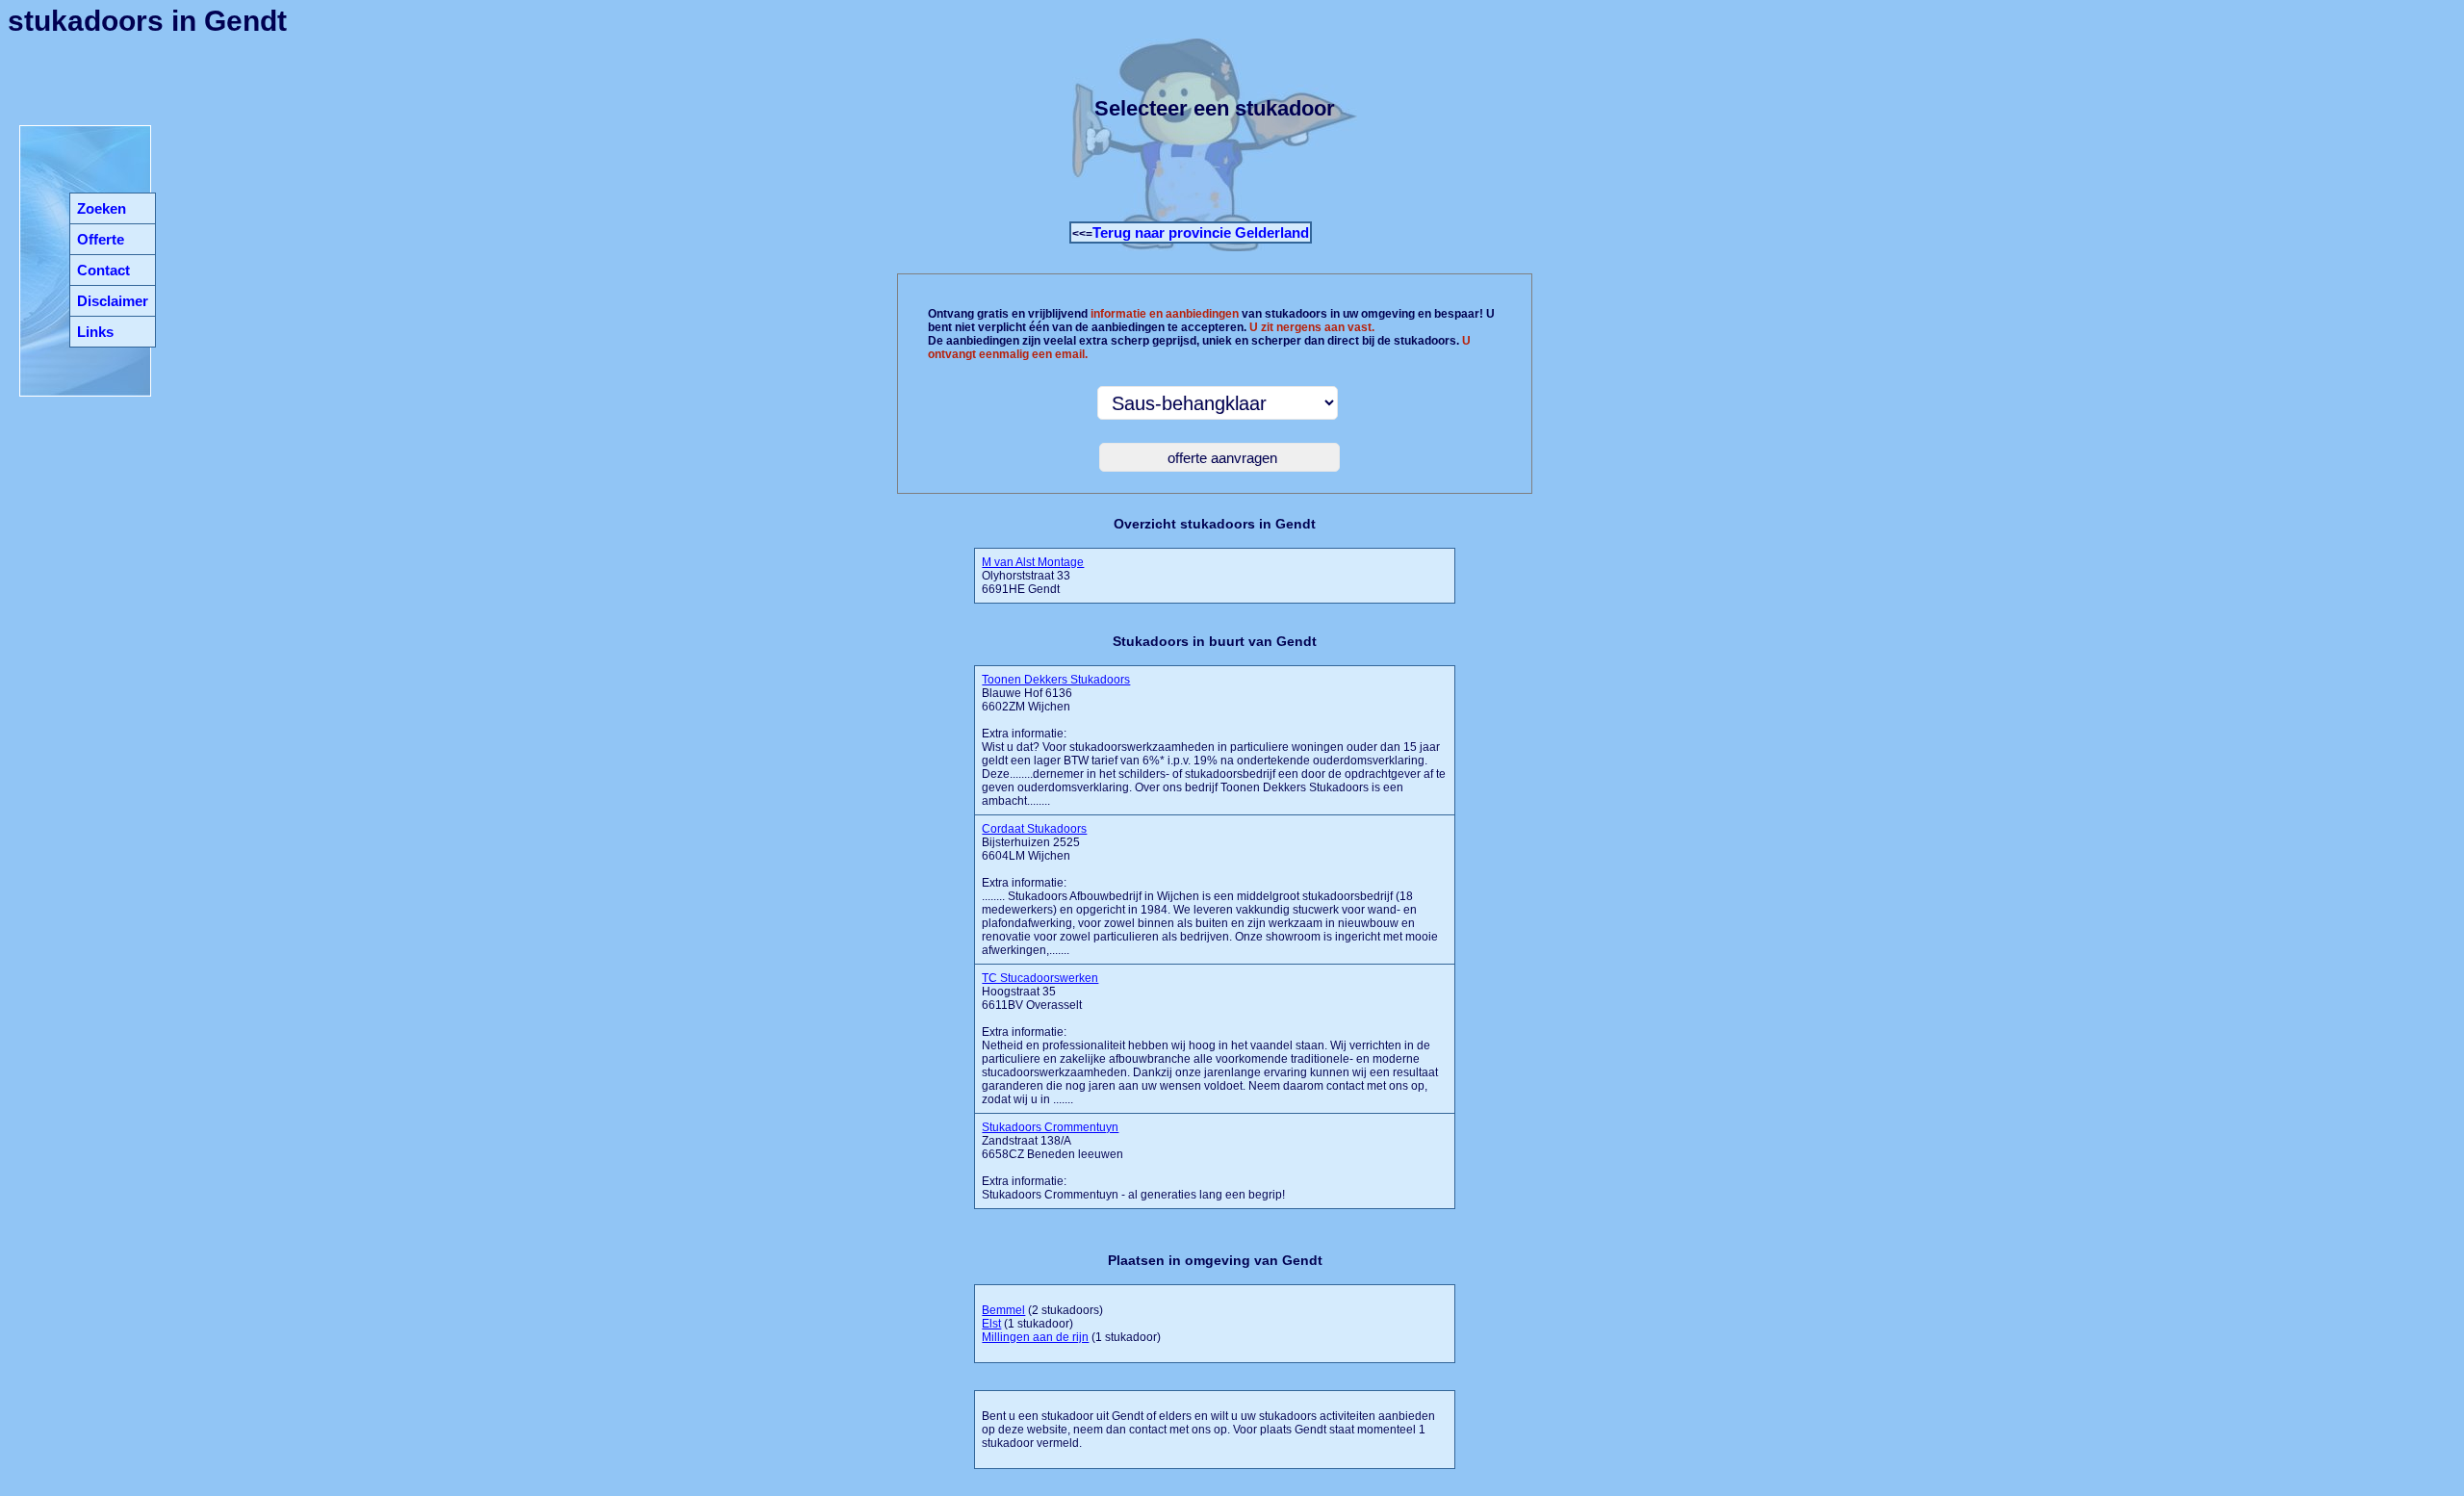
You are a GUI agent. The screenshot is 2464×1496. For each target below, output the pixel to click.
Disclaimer (113, 301)
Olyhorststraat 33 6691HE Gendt (1033, 576)
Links (95, 332)
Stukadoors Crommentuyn (1050, 1127)
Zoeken (102, 208)
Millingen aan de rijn (1035, 1337)
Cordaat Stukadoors (1034, 829)
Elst (991, 1324)
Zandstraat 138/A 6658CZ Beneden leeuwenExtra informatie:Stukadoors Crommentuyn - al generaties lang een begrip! (1133, 1161)
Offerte (101, 239)
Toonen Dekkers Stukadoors (1056, 680)
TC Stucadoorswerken (1040, 978)
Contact (103, 270)
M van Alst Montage (1033, 562)
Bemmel (1003, 1310)
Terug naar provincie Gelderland (1201, 232)
